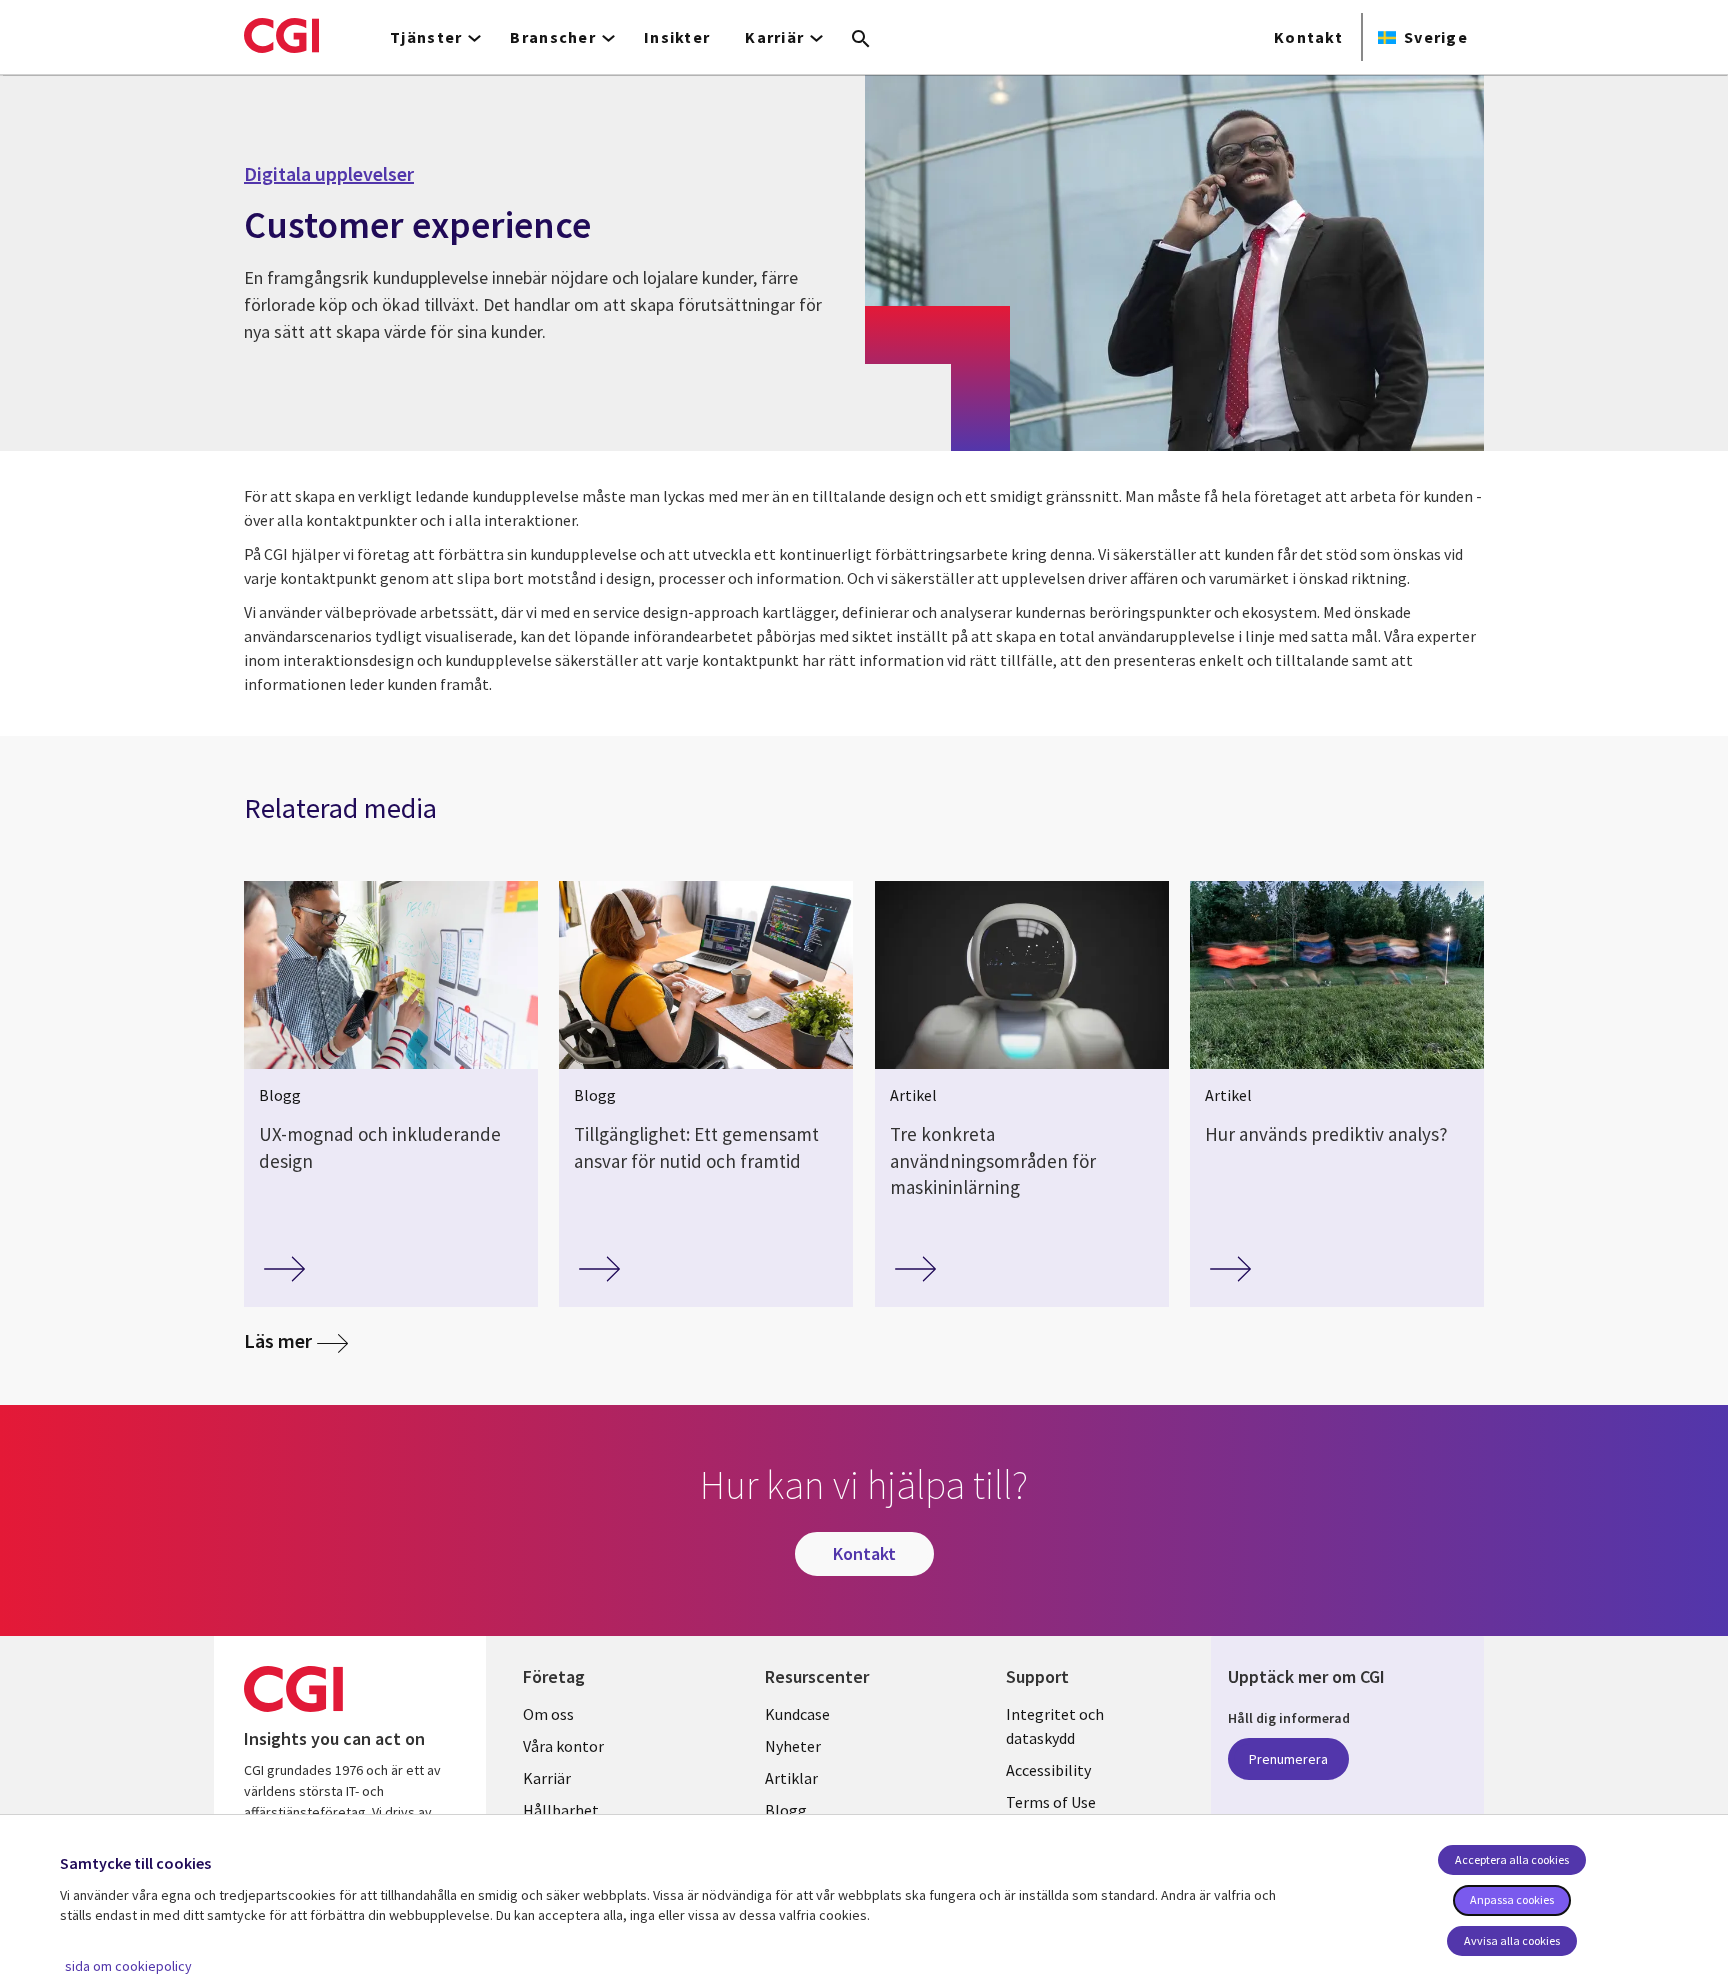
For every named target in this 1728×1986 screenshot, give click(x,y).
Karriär (547, 1778)
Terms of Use (1051, 1802)
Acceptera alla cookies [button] (1512, 1859)
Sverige (1436, 37)
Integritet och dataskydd (1055, 1726)
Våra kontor (563, 1746)
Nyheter (793, 1746)
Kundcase (797, 1714)
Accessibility (1048, 1770)
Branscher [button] (553, 37)
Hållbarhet (561, 1810)
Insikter (677, 37)
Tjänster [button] (426, 37)
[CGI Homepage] (281, 35)
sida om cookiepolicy (128, 1966)
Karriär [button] (774, 37)
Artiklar (791, 1778)
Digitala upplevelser (329, 174)
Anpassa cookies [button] (1512, 1899)
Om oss (548, 1714)
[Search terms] (861, 40)
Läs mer (278, 1340)
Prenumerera (1288, 1759)
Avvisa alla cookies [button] (1512, 1940)
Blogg (786, 1810)
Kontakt (1308, 37)
